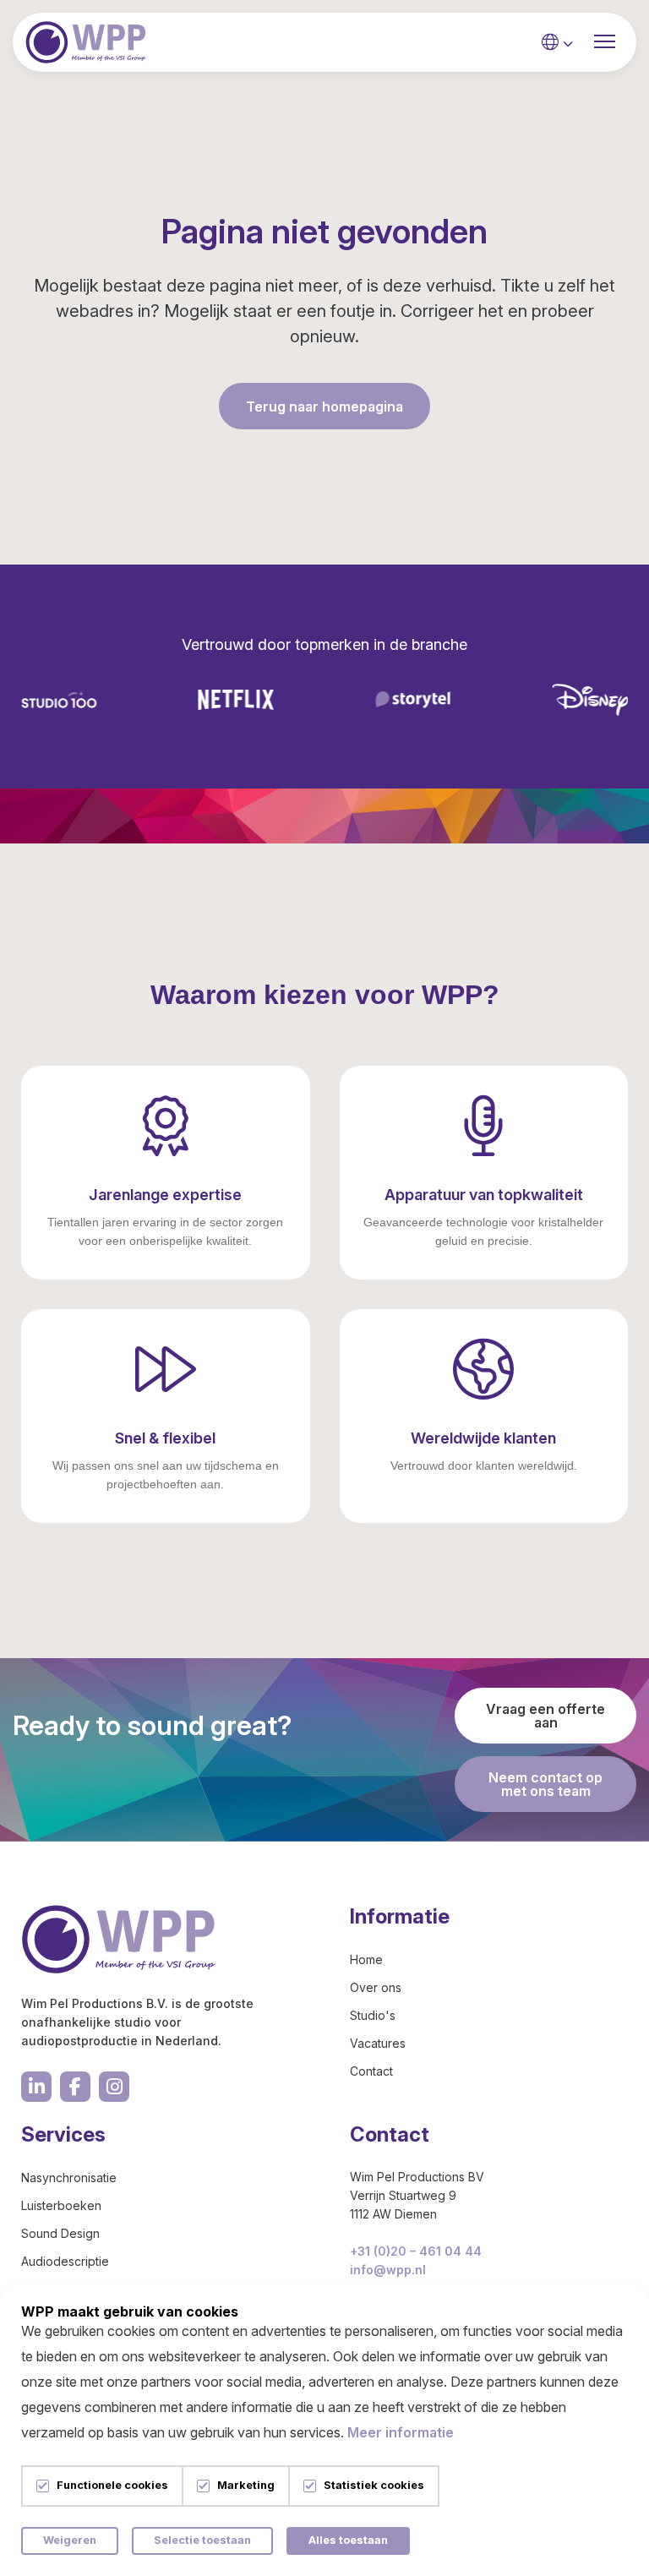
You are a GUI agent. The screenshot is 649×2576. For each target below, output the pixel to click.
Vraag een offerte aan (545, 1716)
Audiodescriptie (65, 2261)
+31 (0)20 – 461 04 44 (416, 2251)
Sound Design (60, 2233)
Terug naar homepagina (324, 407)
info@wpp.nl (388, 2270)
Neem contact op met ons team (545, 1784)
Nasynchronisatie (69, 2178)
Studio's (373, 2015)
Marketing (246, 2486)
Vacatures (378, 2043)
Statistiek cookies (374, 2486)
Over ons (376, 1987)
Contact (371, 2071)
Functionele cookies (112, 2486)
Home (366, 1959)
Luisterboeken (61, 2205)
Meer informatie (401, 2432)
